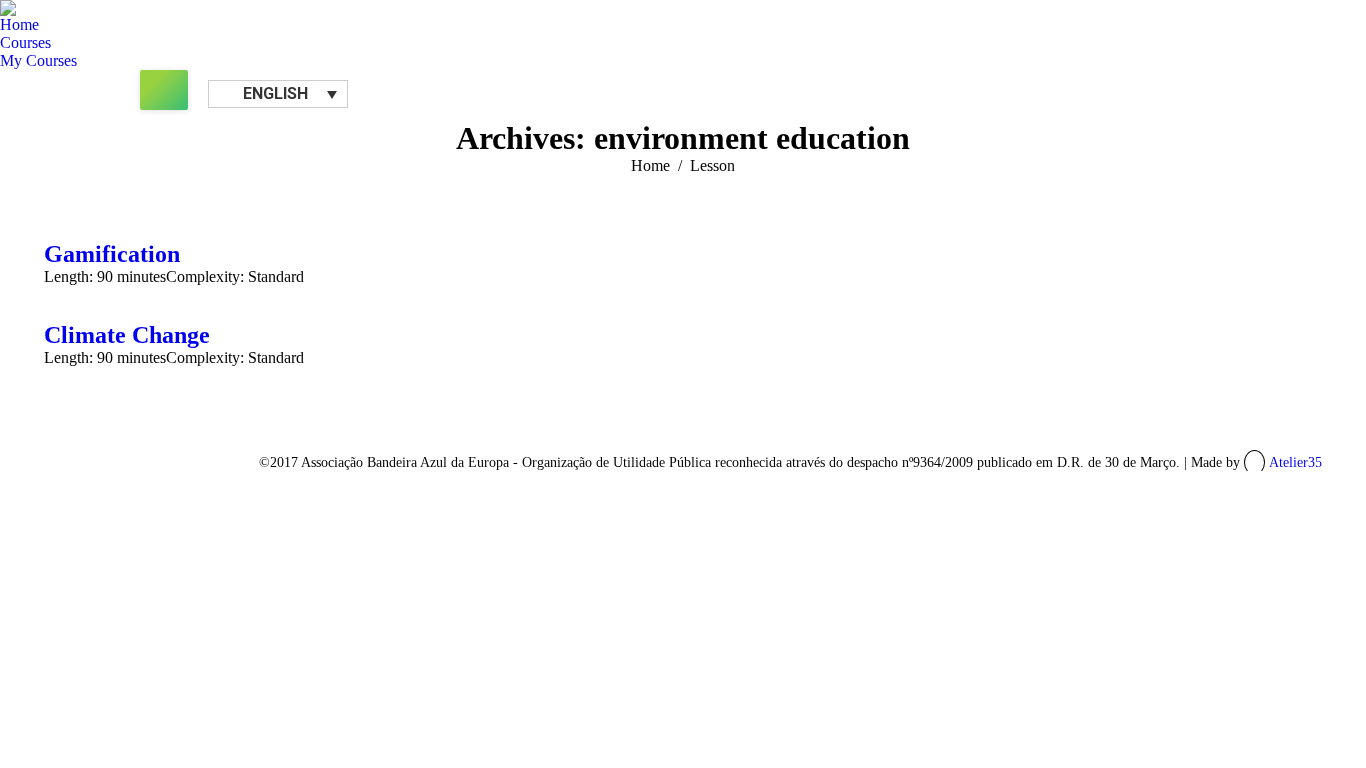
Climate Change (127, 335)
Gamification (112, 254)
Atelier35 (1295, 462)
